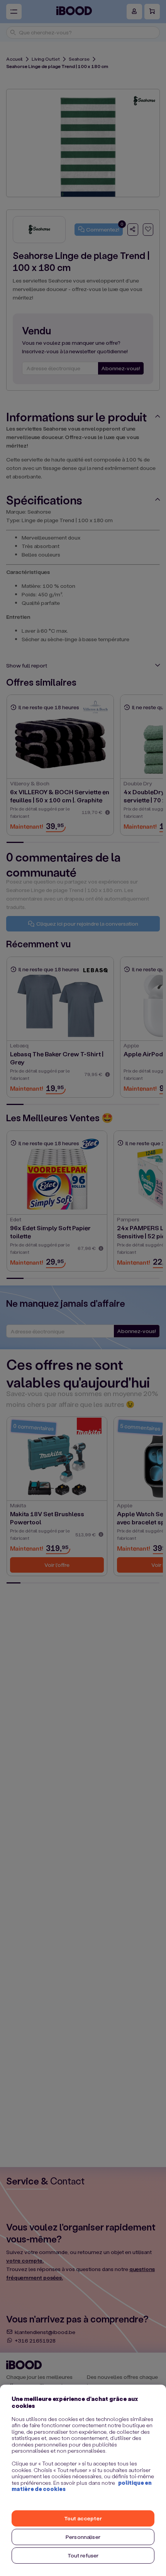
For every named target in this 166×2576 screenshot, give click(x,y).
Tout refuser (83, 2555)
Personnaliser (83, 2537)
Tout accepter (83, 2518)
